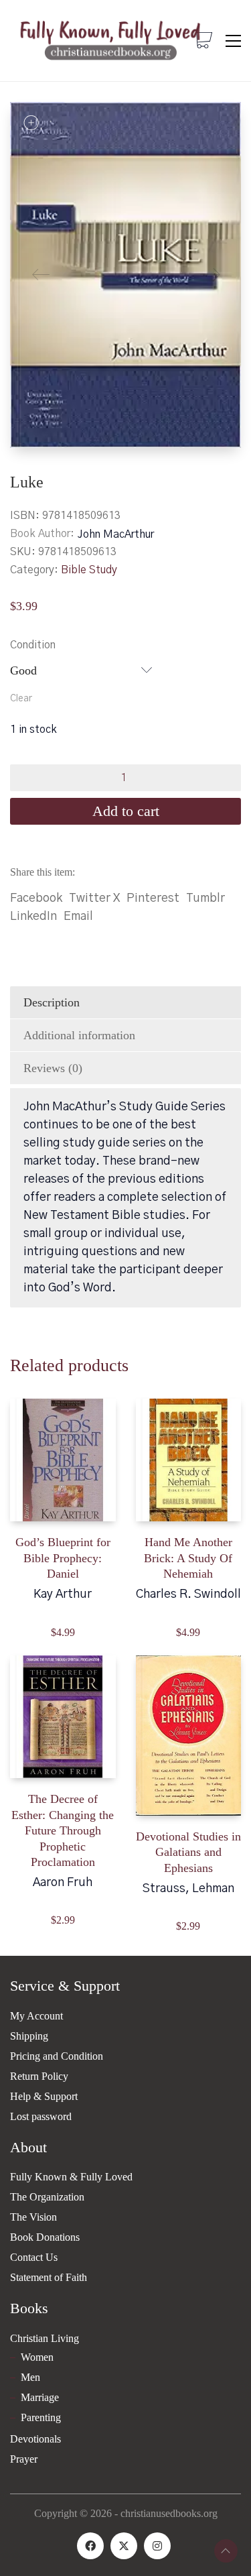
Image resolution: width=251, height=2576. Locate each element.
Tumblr (205, 898)
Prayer (24, 2459)
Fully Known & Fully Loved (71, 2177)
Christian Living (45, 2338)
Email (78, 917)
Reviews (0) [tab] (53, 1068)
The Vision (33, 2217)
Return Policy (39, 2076)
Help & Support (44, 2096)
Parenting (41, 2417)
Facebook (36, 898)
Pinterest (153, 898)
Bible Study (89, 570)
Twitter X (94, 898)
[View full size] (31, 123)
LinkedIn (33, 917)
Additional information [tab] (79, 1035)
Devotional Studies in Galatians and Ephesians (188, 1852)
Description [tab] (52, 1002)
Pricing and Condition (57, 2056)
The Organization (47, 2197)
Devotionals (35, 2439)
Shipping (29, 2036)
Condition (33, 645)
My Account (36, 2016)
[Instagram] (157, 2546)
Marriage (40, 2397)
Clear (21, 699)
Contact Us (34, 2257)
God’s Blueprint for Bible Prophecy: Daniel (63, 1558)
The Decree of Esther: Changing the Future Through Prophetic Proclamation (63, 1830)
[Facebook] (90, 2546)
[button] (233, 41)
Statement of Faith (49, 2277)
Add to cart (126, 811)
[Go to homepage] (110, 41)
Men (30, 2377)
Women (37, 2357)
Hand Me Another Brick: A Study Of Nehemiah (188, 1558)
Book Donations (45, 2237)
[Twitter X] (124, 2546)
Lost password (41, 2116)
